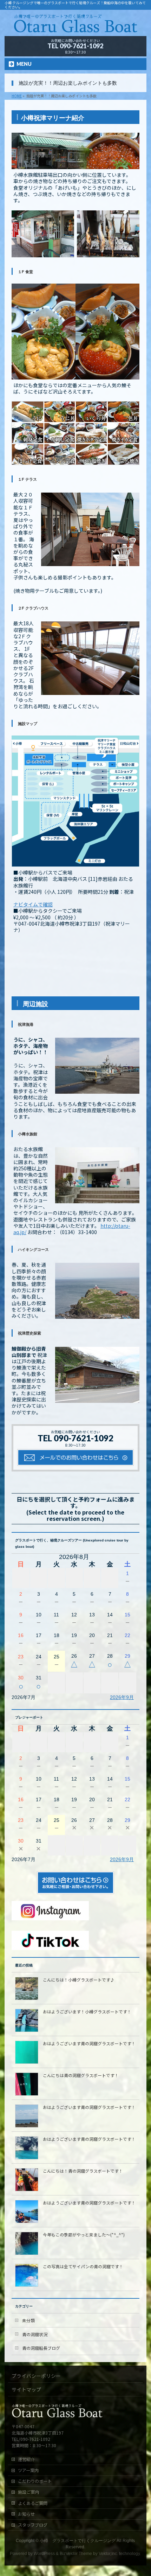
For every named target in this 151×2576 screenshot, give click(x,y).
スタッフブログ (33, 2525)
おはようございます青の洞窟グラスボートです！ (89, 2043)
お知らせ (26, 2514)
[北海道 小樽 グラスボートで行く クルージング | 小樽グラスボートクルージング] (75, 28)
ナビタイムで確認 (33, 904)
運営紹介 (26, 2459)
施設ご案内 (28, 2492)
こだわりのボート (35, 2481)
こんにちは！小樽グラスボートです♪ (79, 1980)
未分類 (28, 2320)
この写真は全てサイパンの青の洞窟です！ (83, 2266)
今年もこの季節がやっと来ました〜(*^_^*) (84, 2234)
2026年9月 (122, 1697)
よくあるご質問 (33, 2503)
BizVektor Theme (76, 2554)
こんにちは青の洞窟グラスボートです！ (81, 2075)
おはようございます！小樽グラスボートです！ (87, 2011)
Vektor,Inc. (108, 2554)
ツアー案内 (28, 2470)
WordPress (44, 2554)
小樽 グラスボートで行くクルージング (78, 2541)
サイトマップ (26, 2389)
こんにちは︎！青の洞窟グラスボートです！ (83, 2171)
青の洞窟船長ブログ (41, 2348)
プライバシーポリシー (36, 2376)
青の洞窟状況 (35, 2334)
